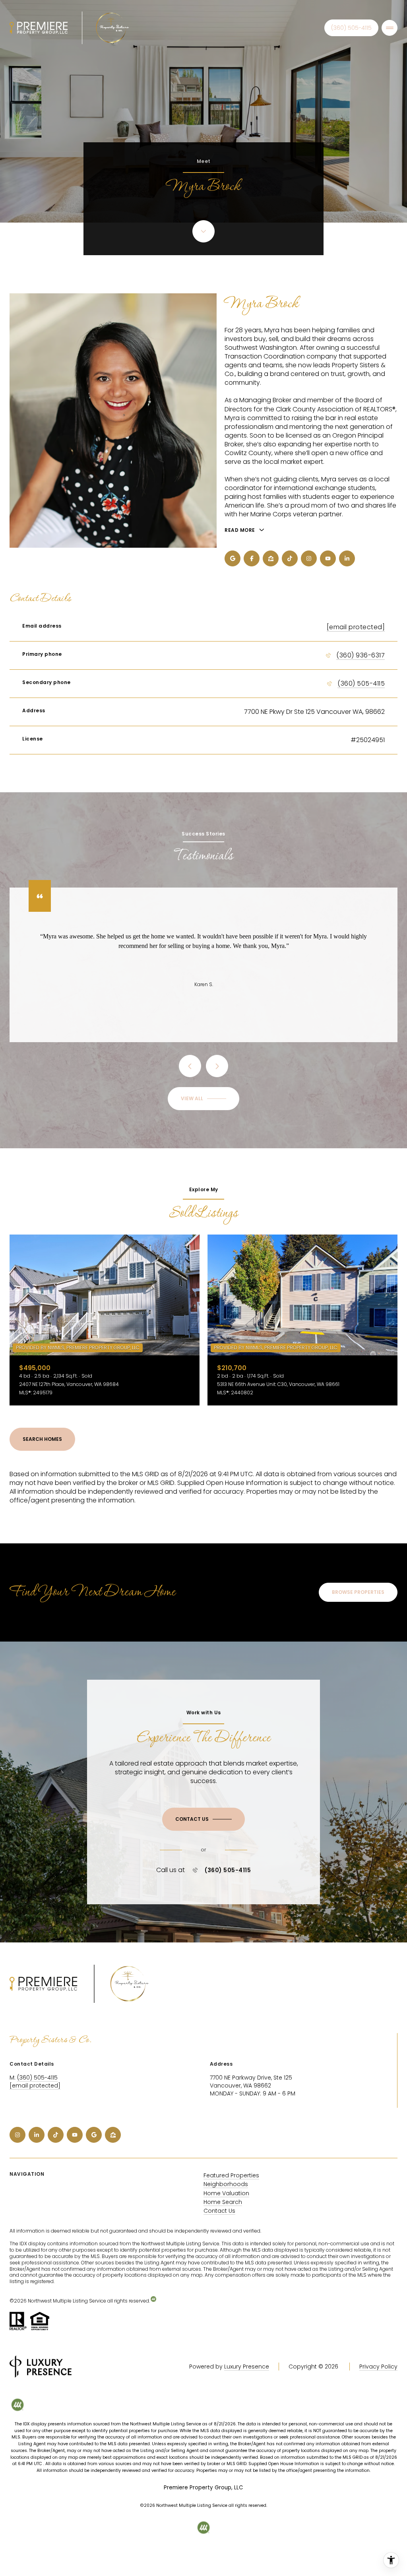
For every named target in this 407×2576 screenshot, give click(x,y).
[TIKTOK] (290, 558)
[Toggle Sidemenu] (390, 28)
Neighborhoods (226, 2184)
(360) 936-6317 (360, 655)
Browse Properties (358, 1592)
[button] (203, 1819)
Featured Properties (231, 2175)
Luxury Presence (247, 2367)
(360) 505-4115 (351, 28)
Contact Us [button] (219, 2211)
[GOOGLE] (233, 558)
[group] (105, 1320)
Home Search (223, 2202)
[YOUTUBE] (328, 558)
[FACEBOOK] (252, 558)
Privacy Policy (378, 2367)
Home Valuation (226, 2193)
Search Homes (42, 1439)
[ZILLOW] (271, 558)
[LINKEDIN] (347, 558)
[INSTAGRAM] (309, 558)
